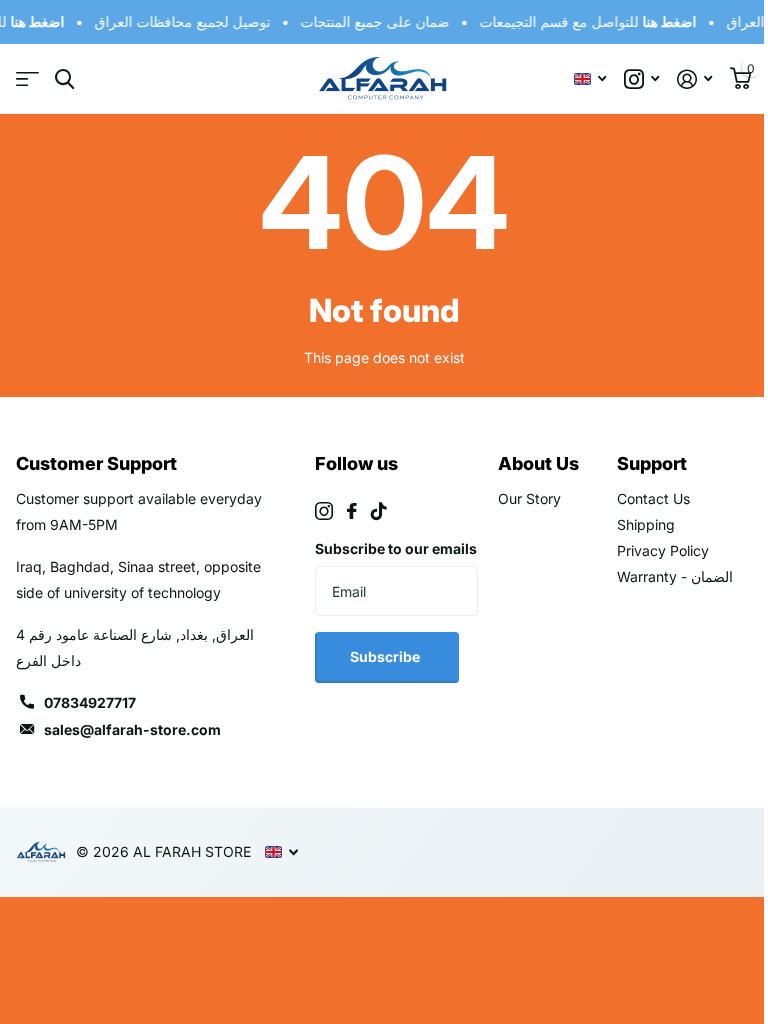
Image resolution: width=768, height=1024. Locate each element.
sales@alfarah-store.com (132, 729)
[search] (64, 79)
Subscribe (386, 656)
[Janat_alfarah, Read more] (641, 79)
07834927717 (90, 702)
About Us (538, 463)
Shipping (646, 524)
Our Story (529, 498)
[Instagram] (324, 511)
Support (652, 463)
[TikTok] (379, 511)
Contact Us (653, 498)
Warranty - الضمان (675, 576)
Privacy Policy (663, 550)
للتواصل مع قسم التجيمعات (584, 21)
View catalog (27, 79)
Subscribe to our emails (396, 548)
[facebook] (352, 511)
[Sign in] (694, 79)
